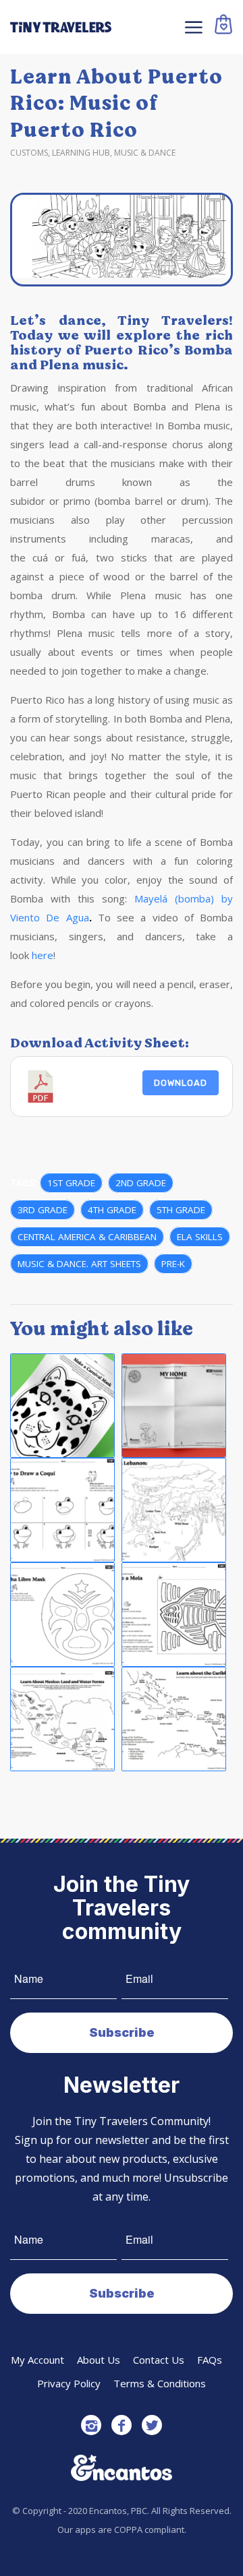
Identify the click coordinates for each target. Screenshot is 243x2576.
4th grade (112, 1210)
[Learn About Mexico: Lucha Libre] (62, 1615)
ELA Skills (200, 1237)
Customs (29, 153)
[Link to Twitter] (152, 2425)
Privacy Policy (69, 2383)
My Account (37, 2360)
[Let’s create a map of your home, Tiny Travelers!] (174, 1406)
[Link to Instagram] (91, 2425)
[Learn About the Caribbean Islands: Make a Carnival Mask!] (62, 1406)
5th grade (181, 1210)
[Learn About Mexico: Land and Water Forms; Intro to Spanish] (62, 1719)
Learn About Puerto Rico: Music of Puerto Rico (116, 103)
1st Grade (71, 1183)
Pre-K (173, 1264)
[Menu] (192, 27)
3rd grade (43, 1210)
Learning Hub (81, 153)
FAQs (210, 2360)
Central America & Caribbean (87, 1237)
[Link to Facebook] (122, 2425)
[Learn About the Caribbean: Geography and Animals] (174, 1719)
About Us (99, 2360)
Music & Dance (145, 153)
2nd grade (141, 1183)
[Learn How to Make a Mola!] (174, 1615)
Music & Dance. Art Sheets (79, 1264)
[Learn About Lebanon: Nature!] (174, 1510)
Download (181, 1083)
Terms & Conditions (160, 2383)
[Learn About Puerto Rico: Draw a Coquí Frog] (62, 1510)
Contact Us (159, 2360)
